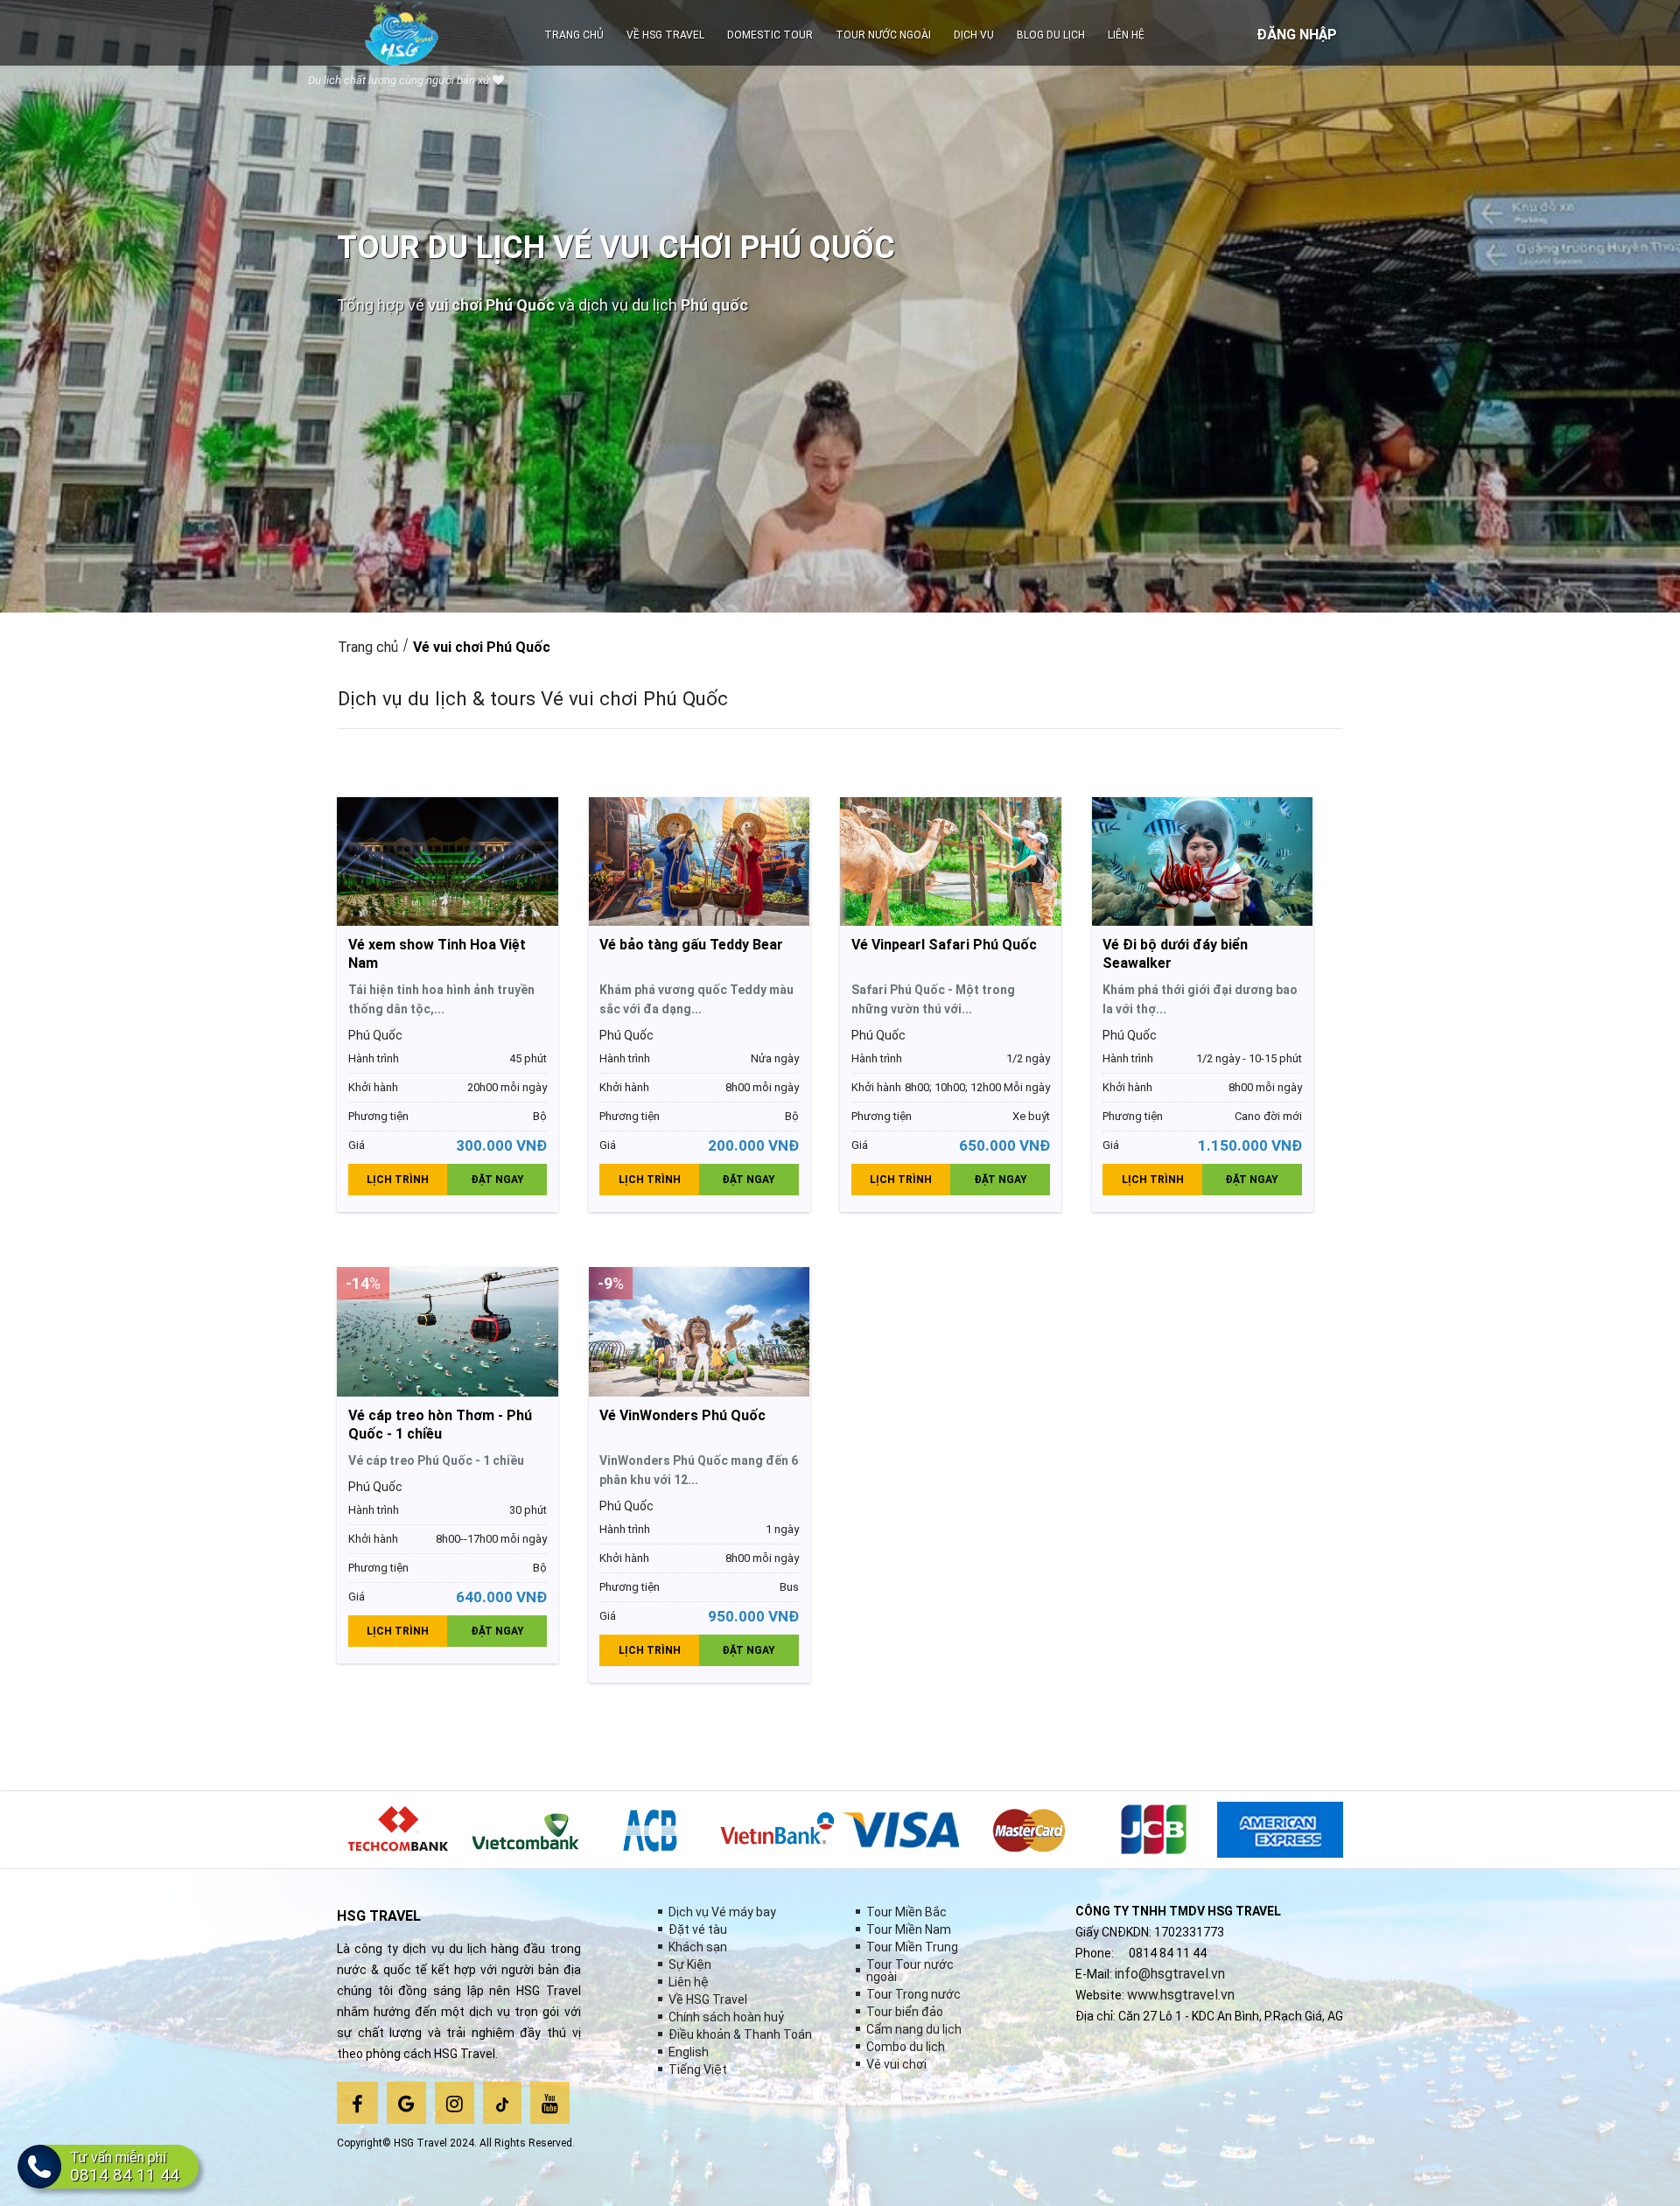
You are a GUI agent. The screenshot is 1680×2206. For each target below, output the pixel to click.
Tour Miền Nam (909, 1929)
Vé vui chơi (896, 2064)
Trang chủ (368, 647)
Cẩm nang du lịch (914, 2029)
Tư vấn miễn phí (125, 2167)
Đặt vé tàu (698, 1929)
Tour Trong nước (913, 1994)
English (689, 2052)
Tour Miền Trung (912, 1947)
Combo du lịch (906, 2047)
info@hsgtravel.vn (1170, 1974)
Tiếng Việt (698, 2069)
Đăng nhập (1297, 35)
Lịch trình (398, 1180)
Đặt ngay (497, 1180)
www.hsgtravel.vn (1181, 1995)
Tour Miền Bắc (906, 1912)
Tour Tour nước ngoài (910, 1971)
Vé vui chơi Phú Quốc (482, 647)
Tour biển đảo (905, 2012)
